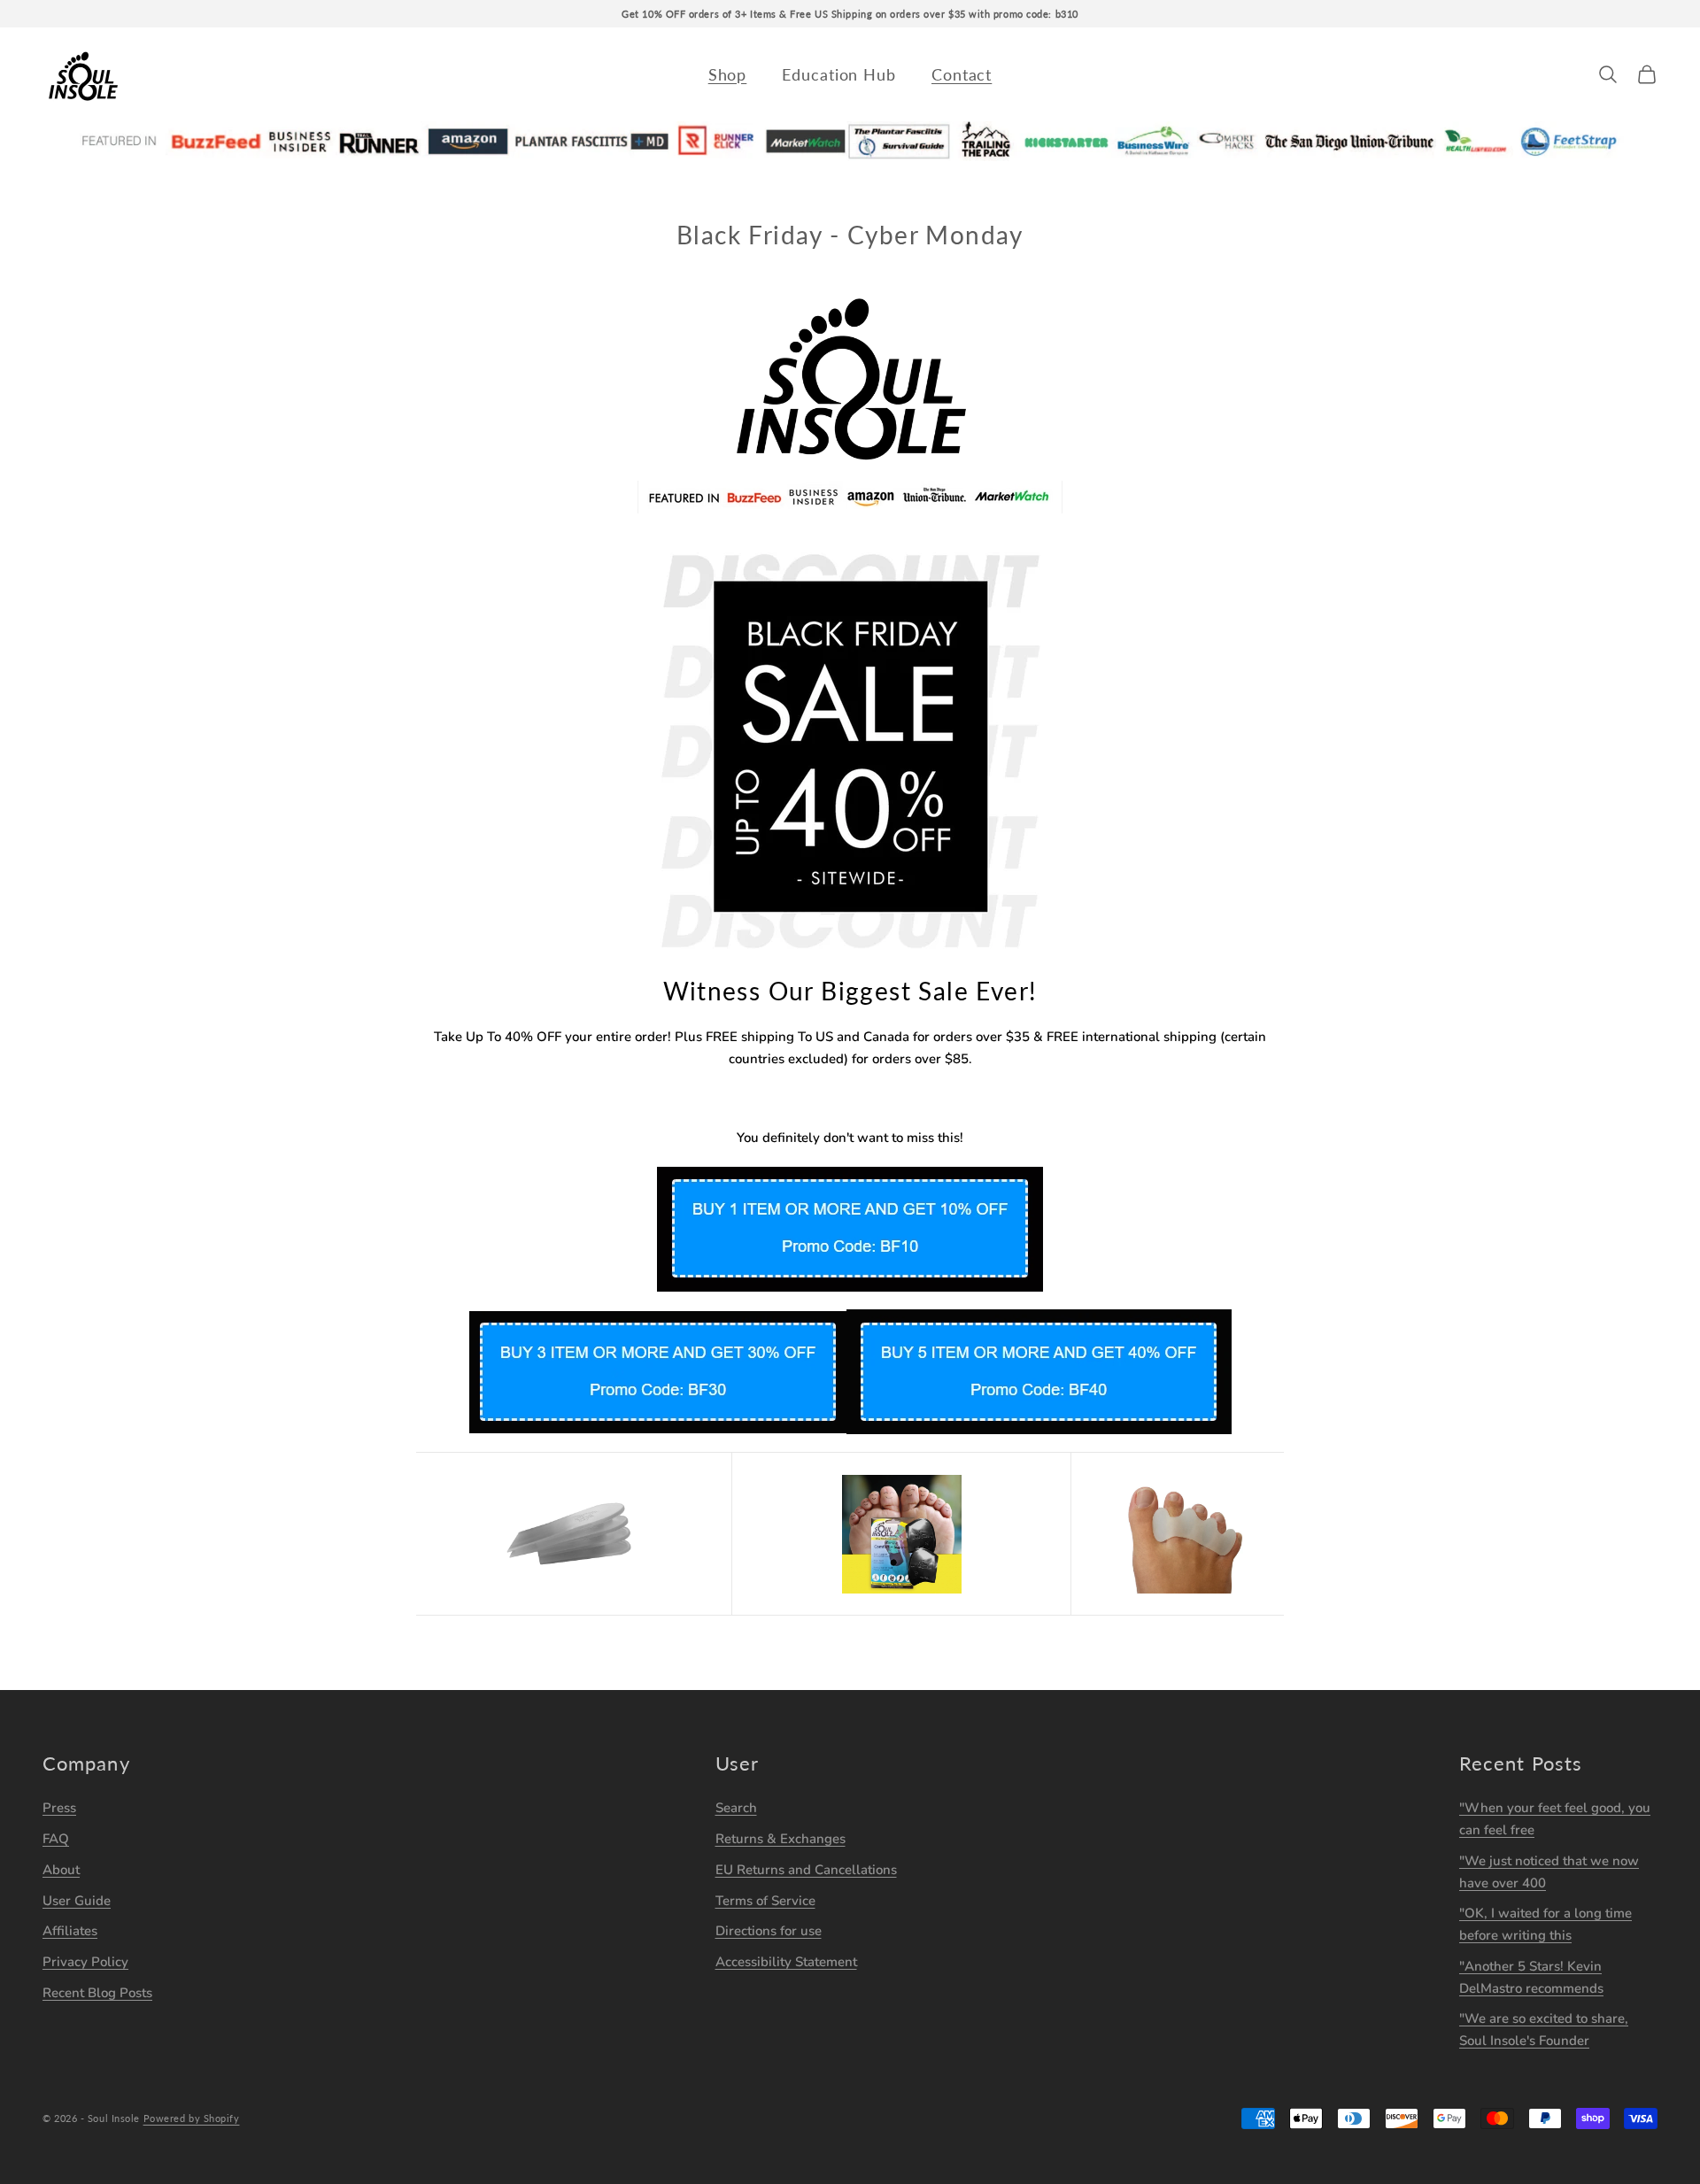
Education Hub (839, 74)
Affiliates (70, 1931)
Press (59, 1808)
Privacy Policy (85, 1962)
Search (736, 1808)
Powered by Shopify (192, 2118)
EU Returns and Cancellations (806, 1870)
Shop (728, 74)
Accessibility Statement (786, 1962)
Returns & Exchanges (780, 1839)
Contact (962, 74)
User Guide (77, 1901)
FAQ (56, 1839)
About (61, 1870)
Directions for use (769, 1931)
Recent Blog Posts (97, 1993)
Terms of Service (765, 1901)
